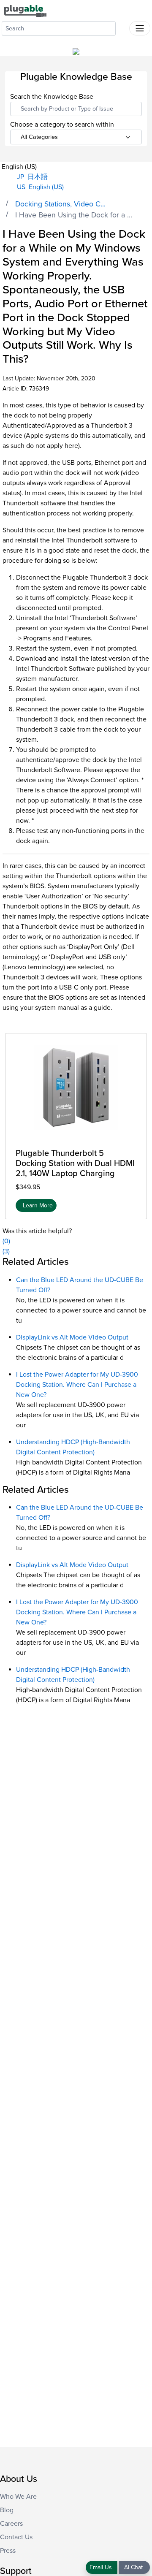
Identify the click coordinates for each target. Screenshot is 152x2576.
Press (8, 2551)
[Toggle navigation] (140, 28)
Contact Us (16, 2537)
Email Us (102, 2567)
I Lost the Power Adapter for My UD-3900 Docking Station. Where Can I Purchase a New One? (77, 1385)
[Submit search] (122, 27)
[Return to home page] (25, 11)
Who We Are (18, 2497)
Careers (11, 2524)
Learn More (38, 1205)
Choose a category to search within (62, 125)
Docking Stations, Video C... (60, 204)
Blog (7, 2510)
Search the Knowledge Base (52, 97)
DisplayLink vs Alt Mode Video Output (72, 1337)
